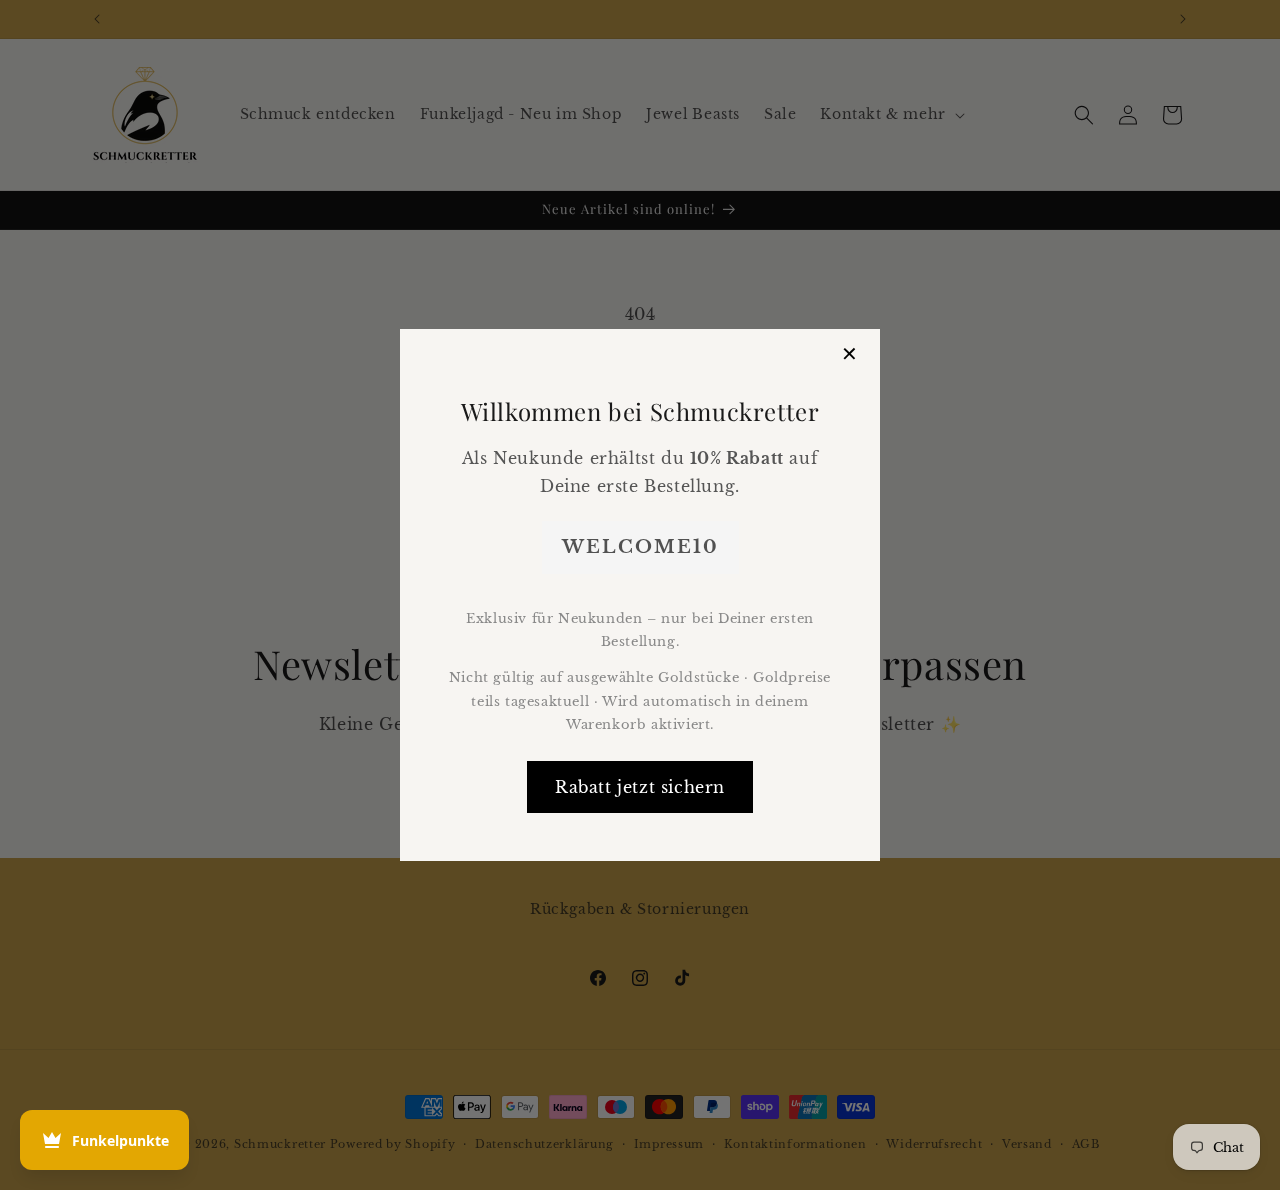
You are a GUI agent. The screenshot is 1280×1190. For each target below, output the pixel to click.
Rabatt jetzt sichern (640, 787)
